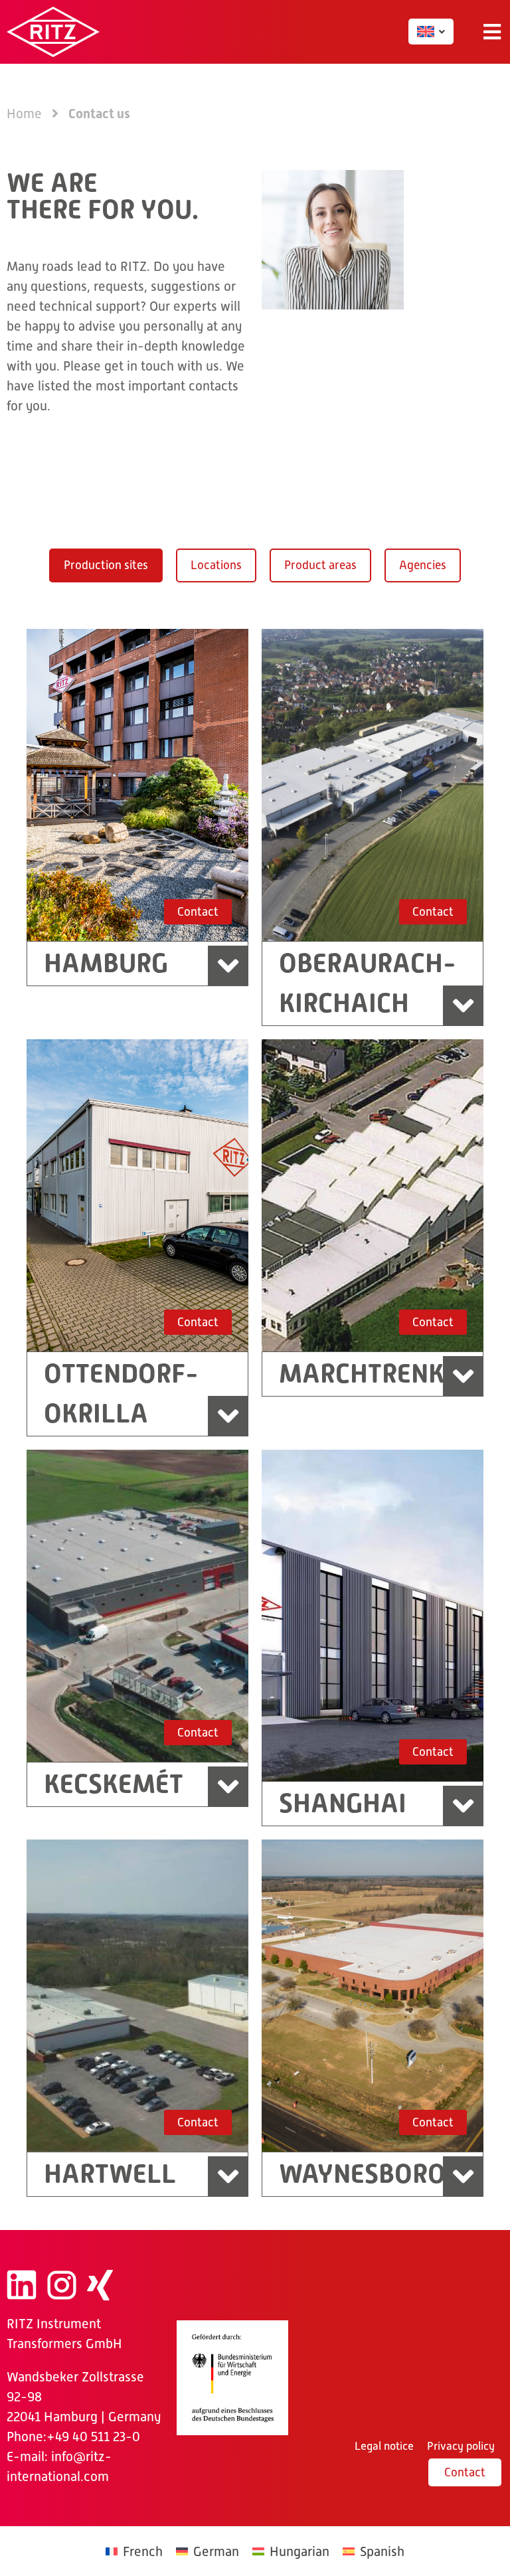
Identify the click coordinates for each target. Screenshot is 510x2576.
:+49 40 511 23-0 (92, 2437)
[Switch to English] (426, 32)
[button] (492, 32)
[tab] (106, 565)
